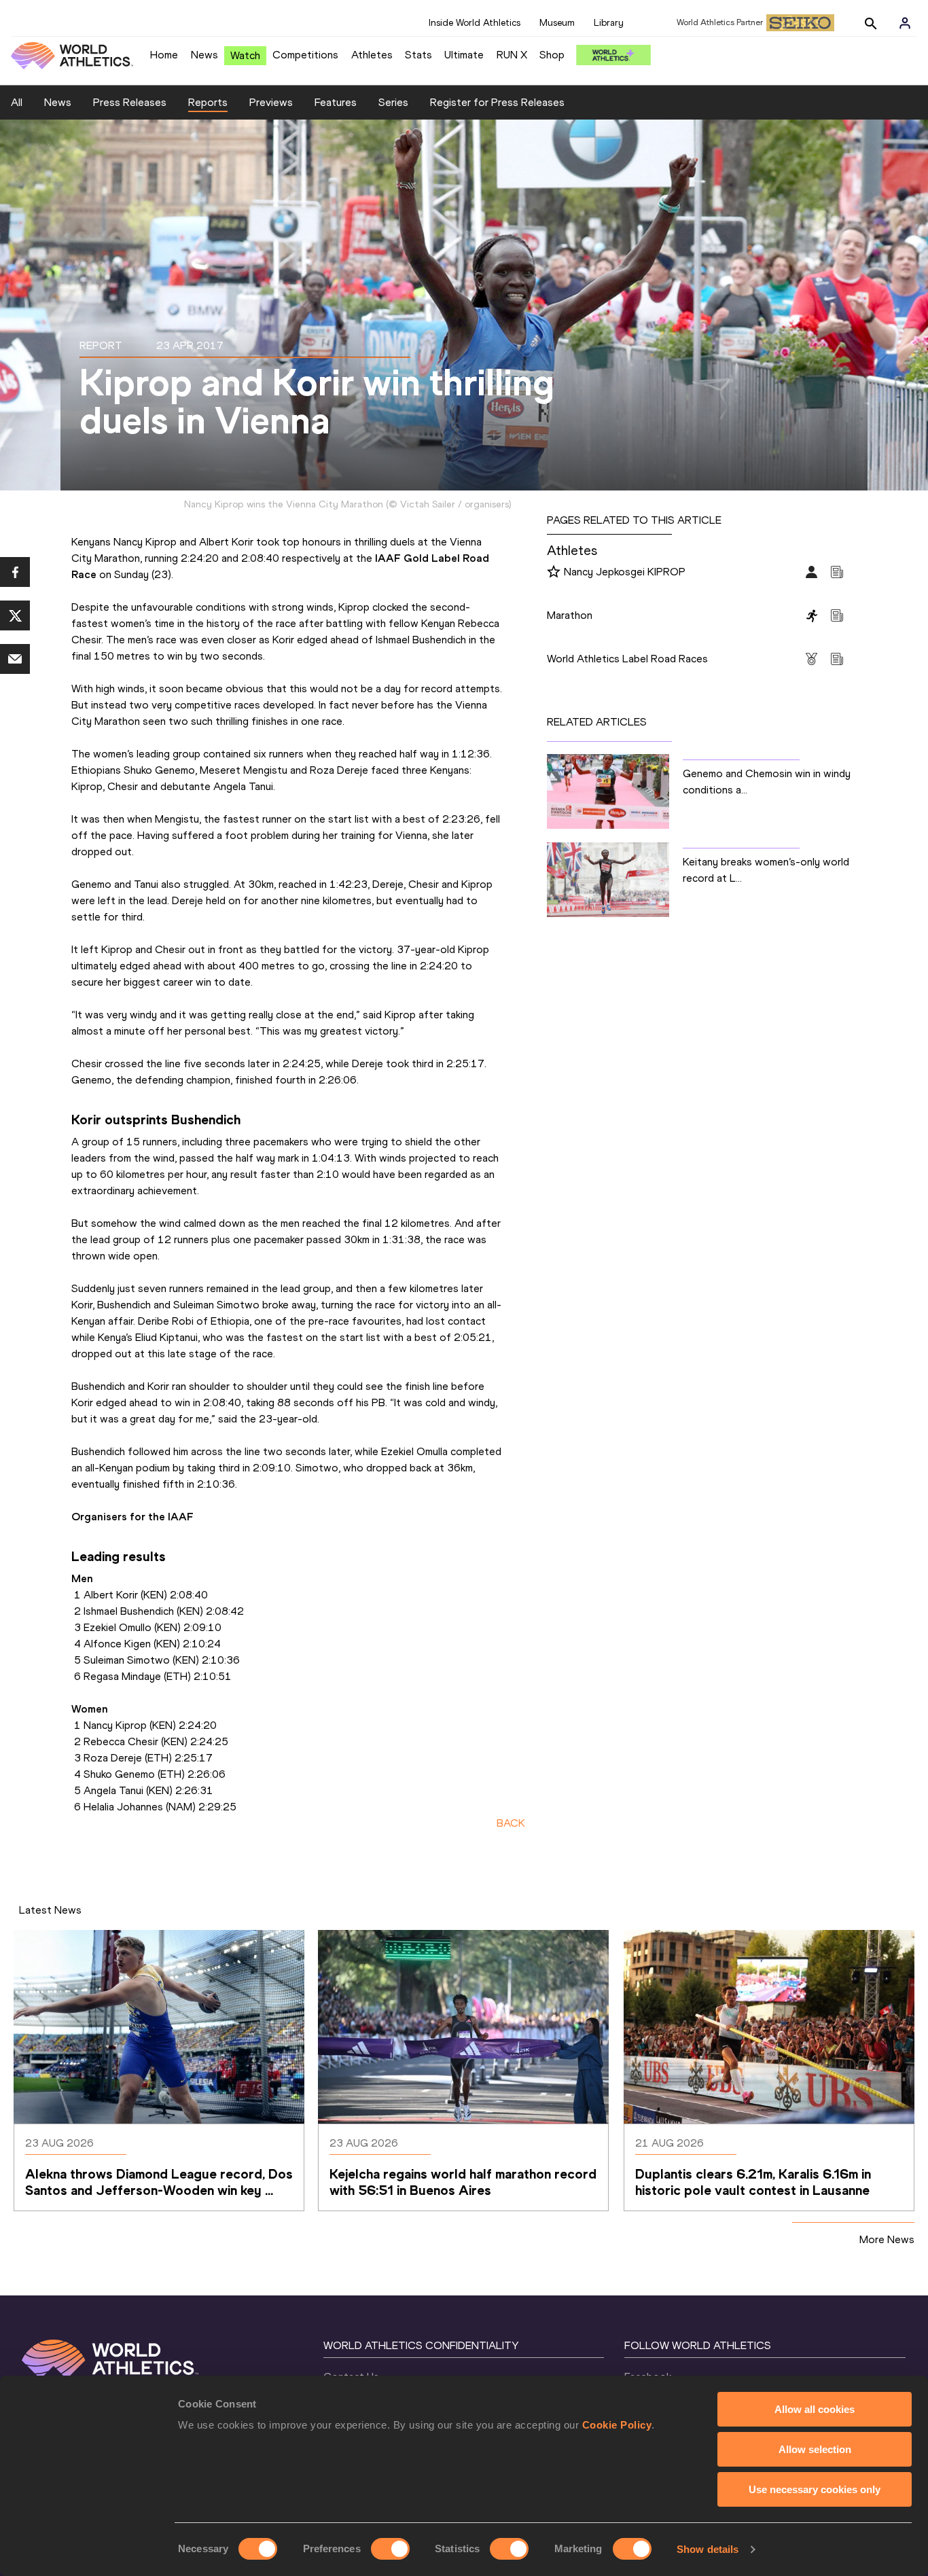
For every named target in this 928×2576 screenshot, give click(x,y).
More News (887, 2239)
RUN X (512, 55)
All (17, 102)
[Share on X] (15, 615)
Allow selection (815, 2449)
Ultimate (464, 55)
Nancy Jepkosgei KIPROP (625, 572)
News (204, 55)
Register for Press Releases (497, 102)
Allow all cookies (815, 2409)
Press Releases (130, 102)
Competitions (305, 55)
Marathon (570, 615)
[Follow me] (554, 573)
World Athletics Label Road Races (627, 659)
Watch (245, 55)
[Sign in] (905, 23)
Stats (418, 55)
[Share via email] (15, 659)
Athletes (372, 55)
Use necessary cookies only (815, 2489)
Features (336, 102)
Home (164, 55)
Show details (708, 2549)
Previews (271, 102)
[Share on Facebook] (15, 572)
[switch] (390, 2549)
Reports (208, 102)
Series (393, 102)
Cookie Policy (617, 2425)
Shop (552, 55)
